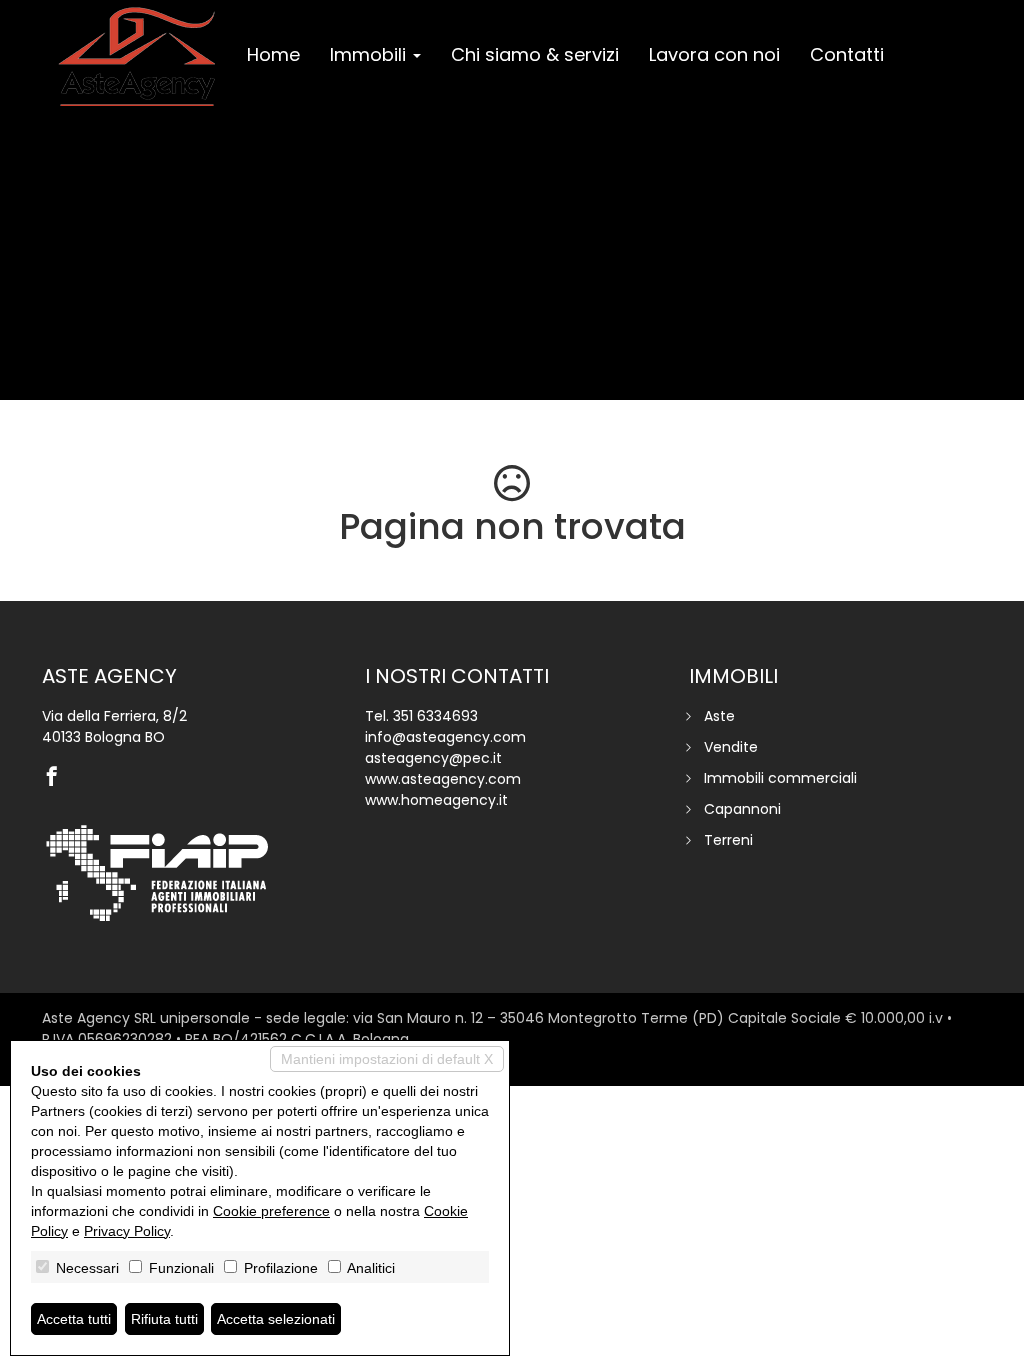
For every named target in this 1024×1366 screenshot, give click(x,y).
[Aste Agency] (137, 57)
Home (273, 54)
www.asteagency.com (443, 779)
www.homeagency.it (436, 800)
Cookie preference (271, 1211)
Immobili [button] (370, 54)
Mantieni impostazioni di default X (387, 1059)
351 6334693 (435, 716)
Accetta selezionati (276, 1319)
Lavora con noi (714, 54)
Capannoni (742, 809)
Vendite (731, 747)
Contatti (847, 54)
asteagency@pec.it (433, 758)
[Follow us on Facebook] (57, 778)
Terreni (728, 840)
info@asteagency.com (445, 737)
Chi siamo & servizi (535, 54)
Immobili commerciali (780, 778)
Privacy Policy (127, 1231)
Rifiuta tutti (164, 1319)
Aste (719, 716)
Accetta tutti (74, 1319)
